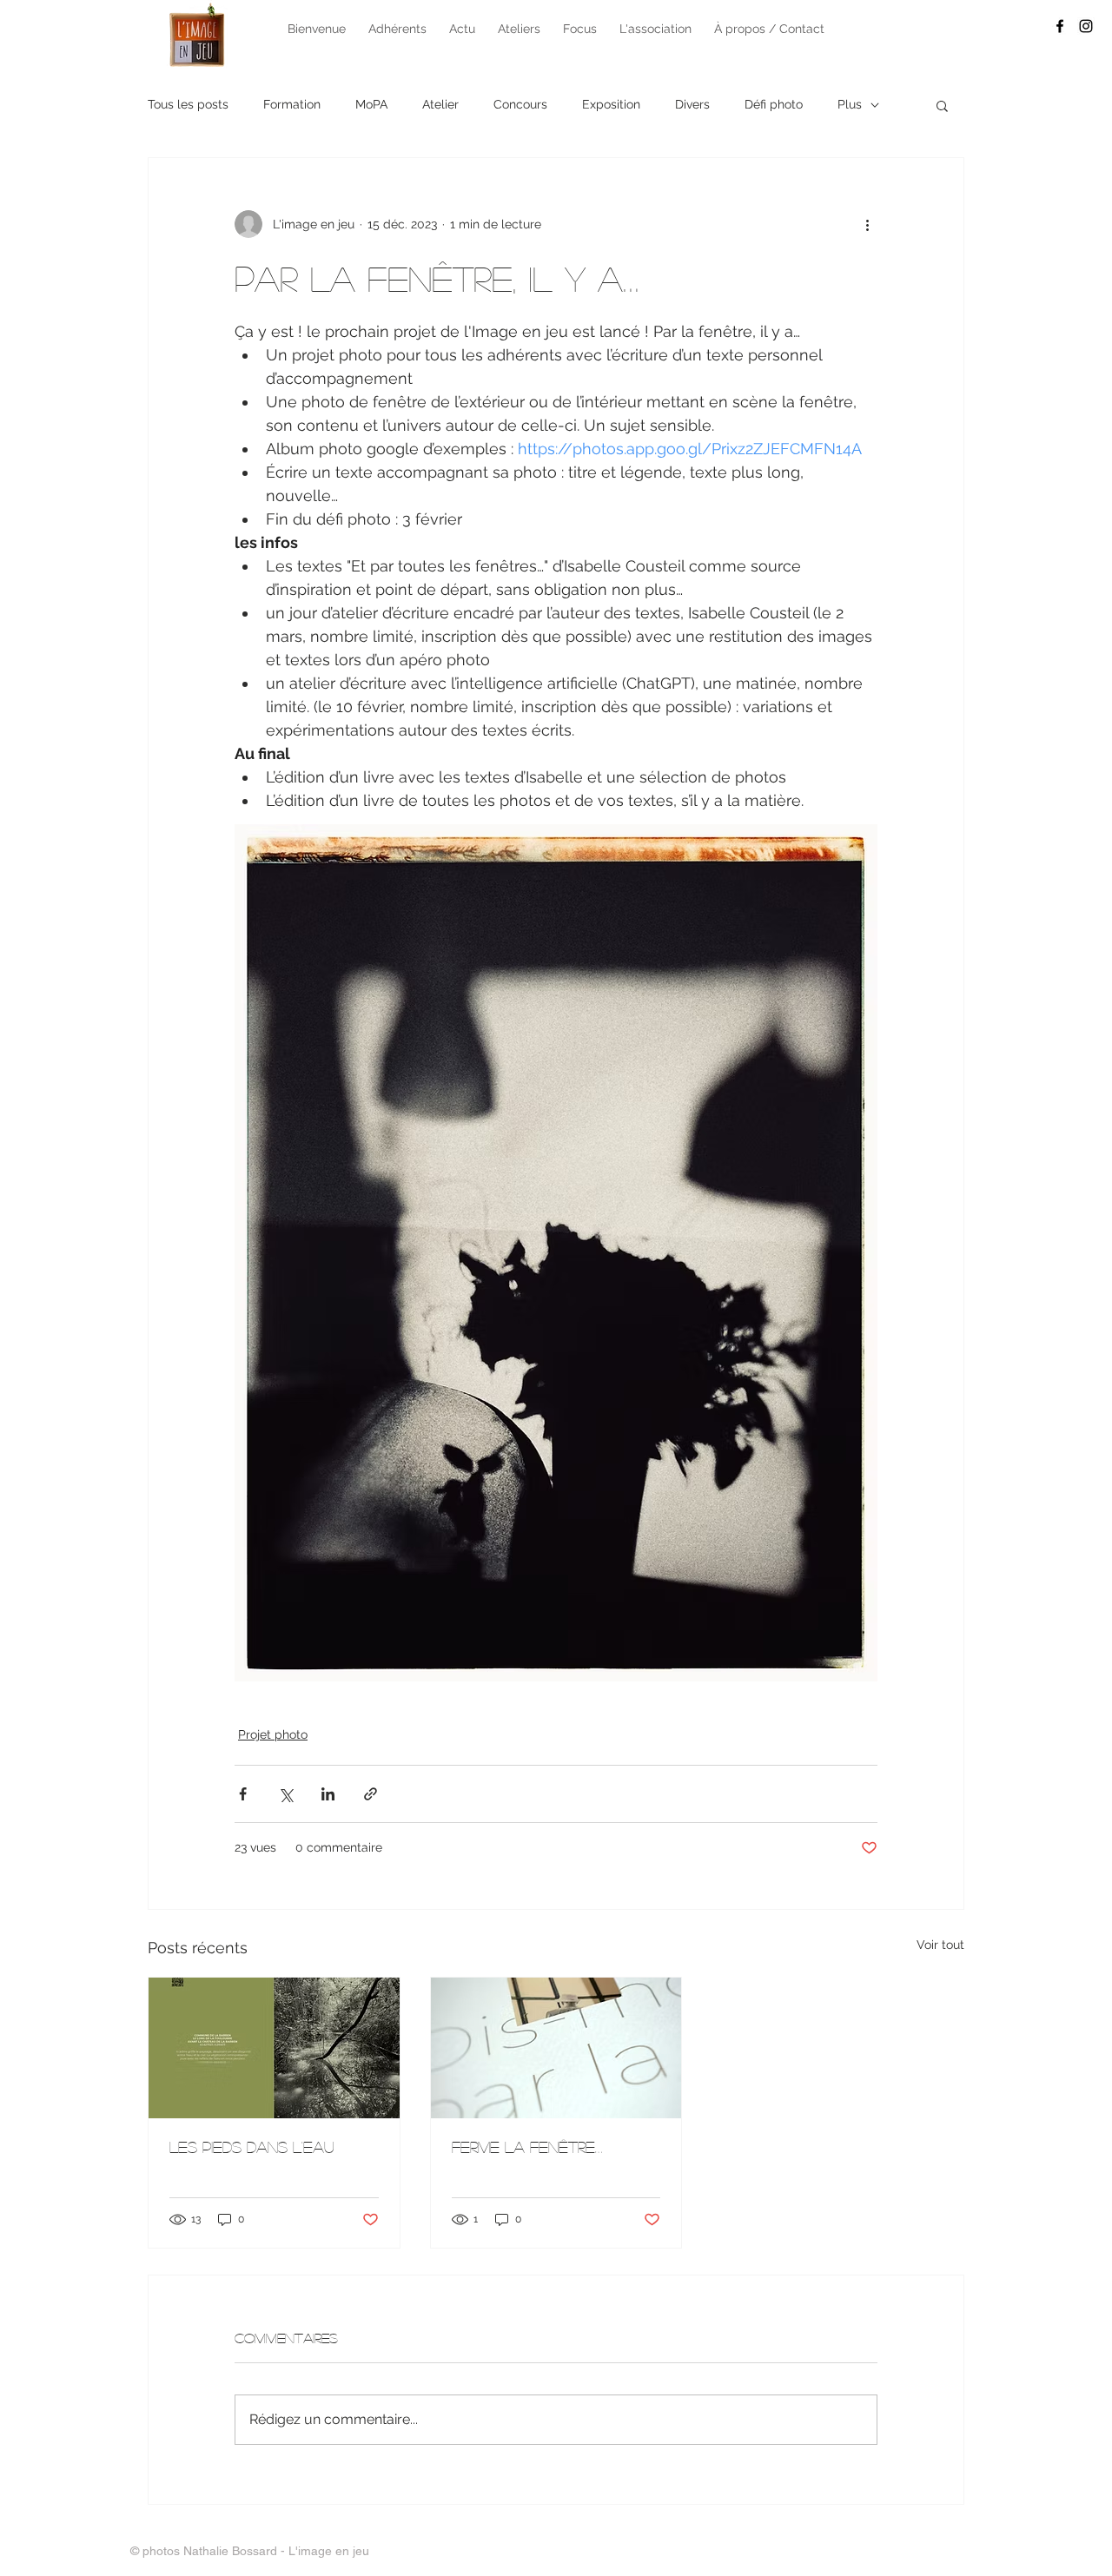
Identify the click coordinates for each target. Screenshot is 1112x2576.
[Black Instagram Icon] (1086, 26)
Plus (850, 104)
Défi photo (774, 104)
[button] (942, 105)
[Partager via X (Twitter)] (285, 1794)
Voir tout (940, 1945)
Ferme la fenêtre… (527, 2147)
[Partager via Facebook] (243, 1794)
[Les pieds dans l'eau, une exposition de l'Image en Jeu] (274, 2048)
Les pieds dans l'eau (252, 2147)
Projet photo (273, 1734)
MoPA (371, 104)
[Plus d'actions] (867, 224)
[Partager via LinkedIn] (328, 1794)
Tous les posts (188, 104)
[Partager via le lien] (371, 1794)
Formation (292, 104)
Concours (520, 104)
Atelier (440, 104)
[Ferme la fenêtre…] (556, 2048)
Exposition (611, 104)
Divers (692, 104)
